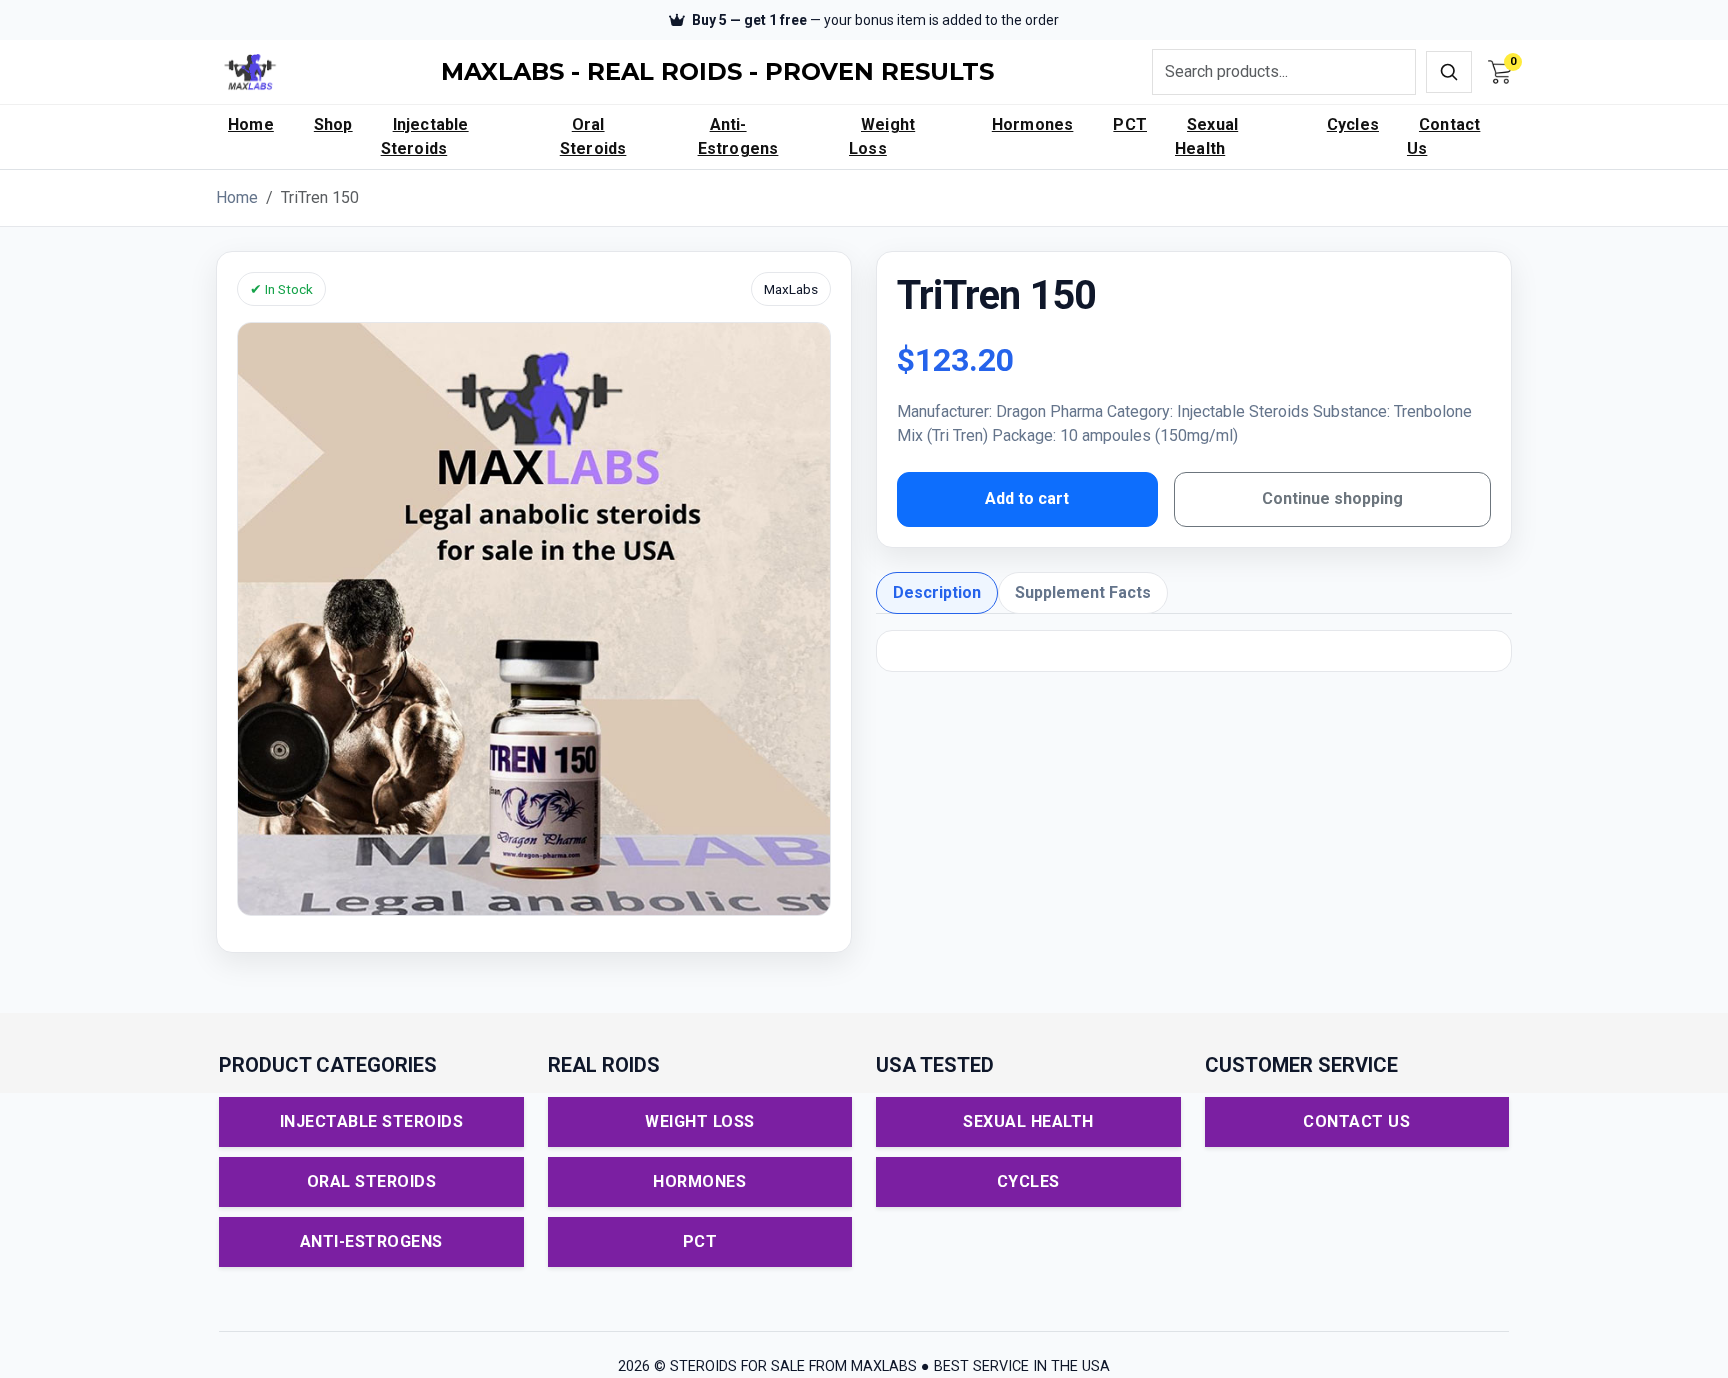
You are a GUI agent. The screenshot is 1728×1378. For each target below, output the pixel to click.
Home (251, 124)
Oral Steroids (593, 136)
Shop (333, 124)
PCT (1130, 124)
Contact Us (1443, 136)
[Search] (1449, 72)
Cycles (1353, 124)
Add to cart (1027, 498)
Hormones (1033, 124)
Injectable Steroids (425, 136)
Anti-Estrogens (738, 136)
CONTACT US (1356, 1121)
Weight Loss (882, 136)
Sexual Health (1206, 136)
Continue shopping (1332, 498)
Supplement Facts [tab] (1083, 592)
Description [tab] (937, 592)
